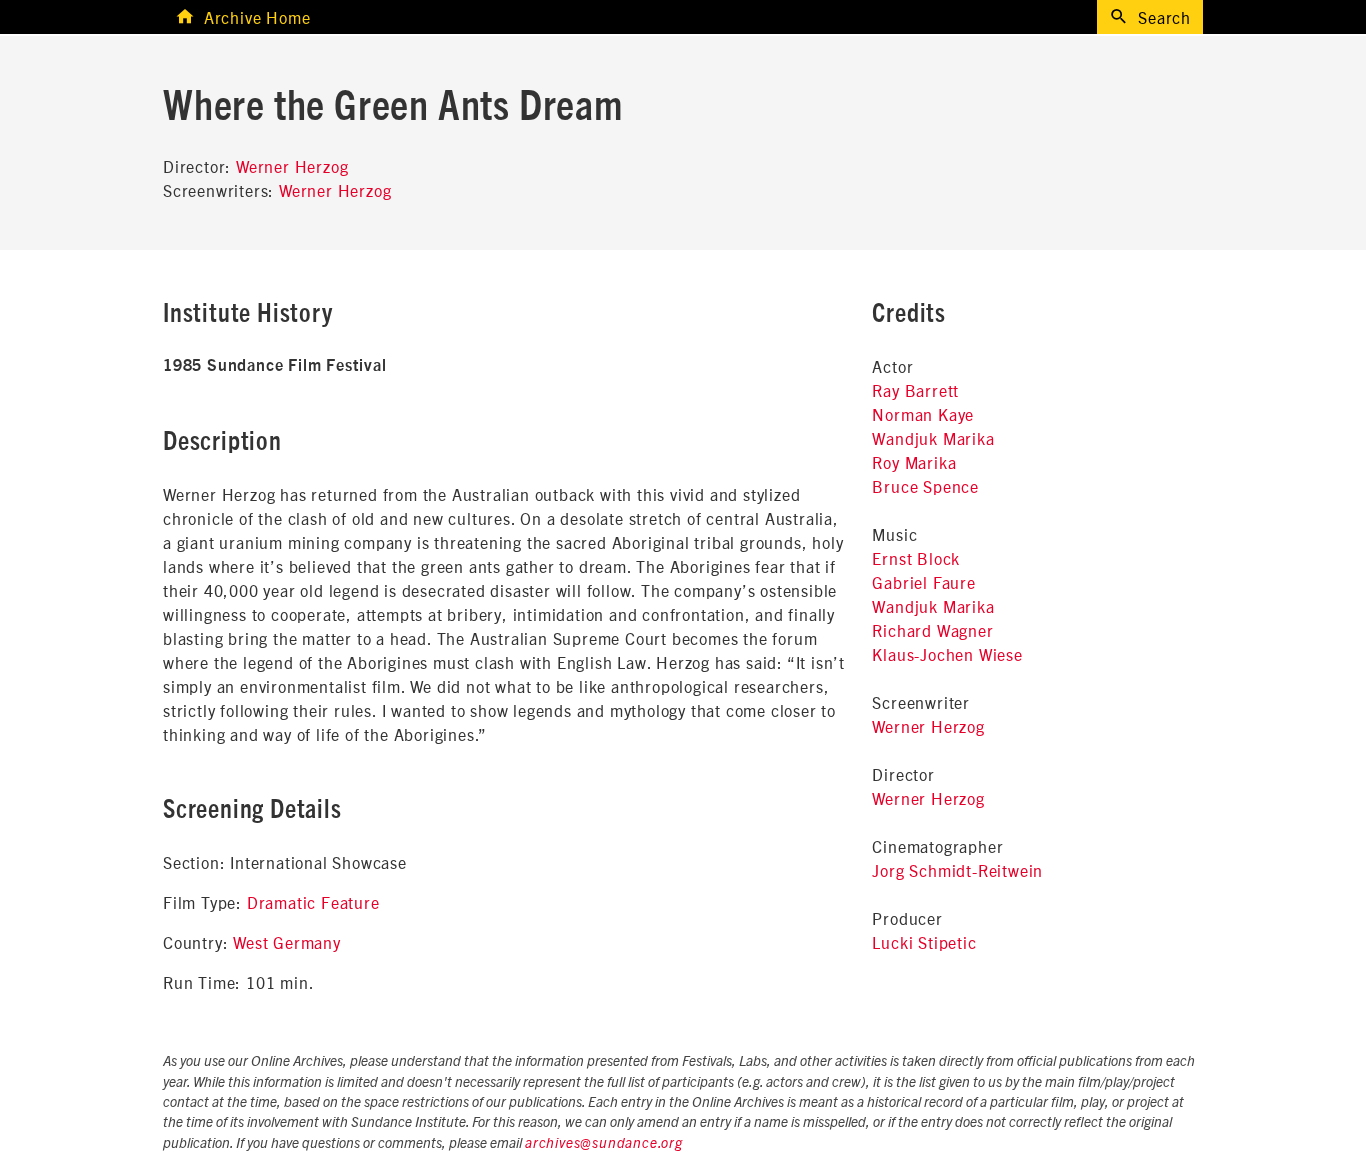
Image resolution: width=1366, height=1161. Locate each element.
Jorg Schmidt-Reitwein (957, 870)
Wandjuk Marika (933, 438)
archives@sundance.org (604, 1144)
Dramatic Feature (313, 902)
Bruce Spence (925, 486)
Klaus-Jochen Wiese (947, 654)
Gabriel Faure (923, 582)
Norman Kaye (923, 414)
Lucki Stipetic (924, 942)
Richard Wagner (932, 630)
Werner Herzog (292, 166)
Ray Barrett (915, 390)
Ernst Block (916, 558)
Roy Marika (914, 462)
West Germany (287, 942)
